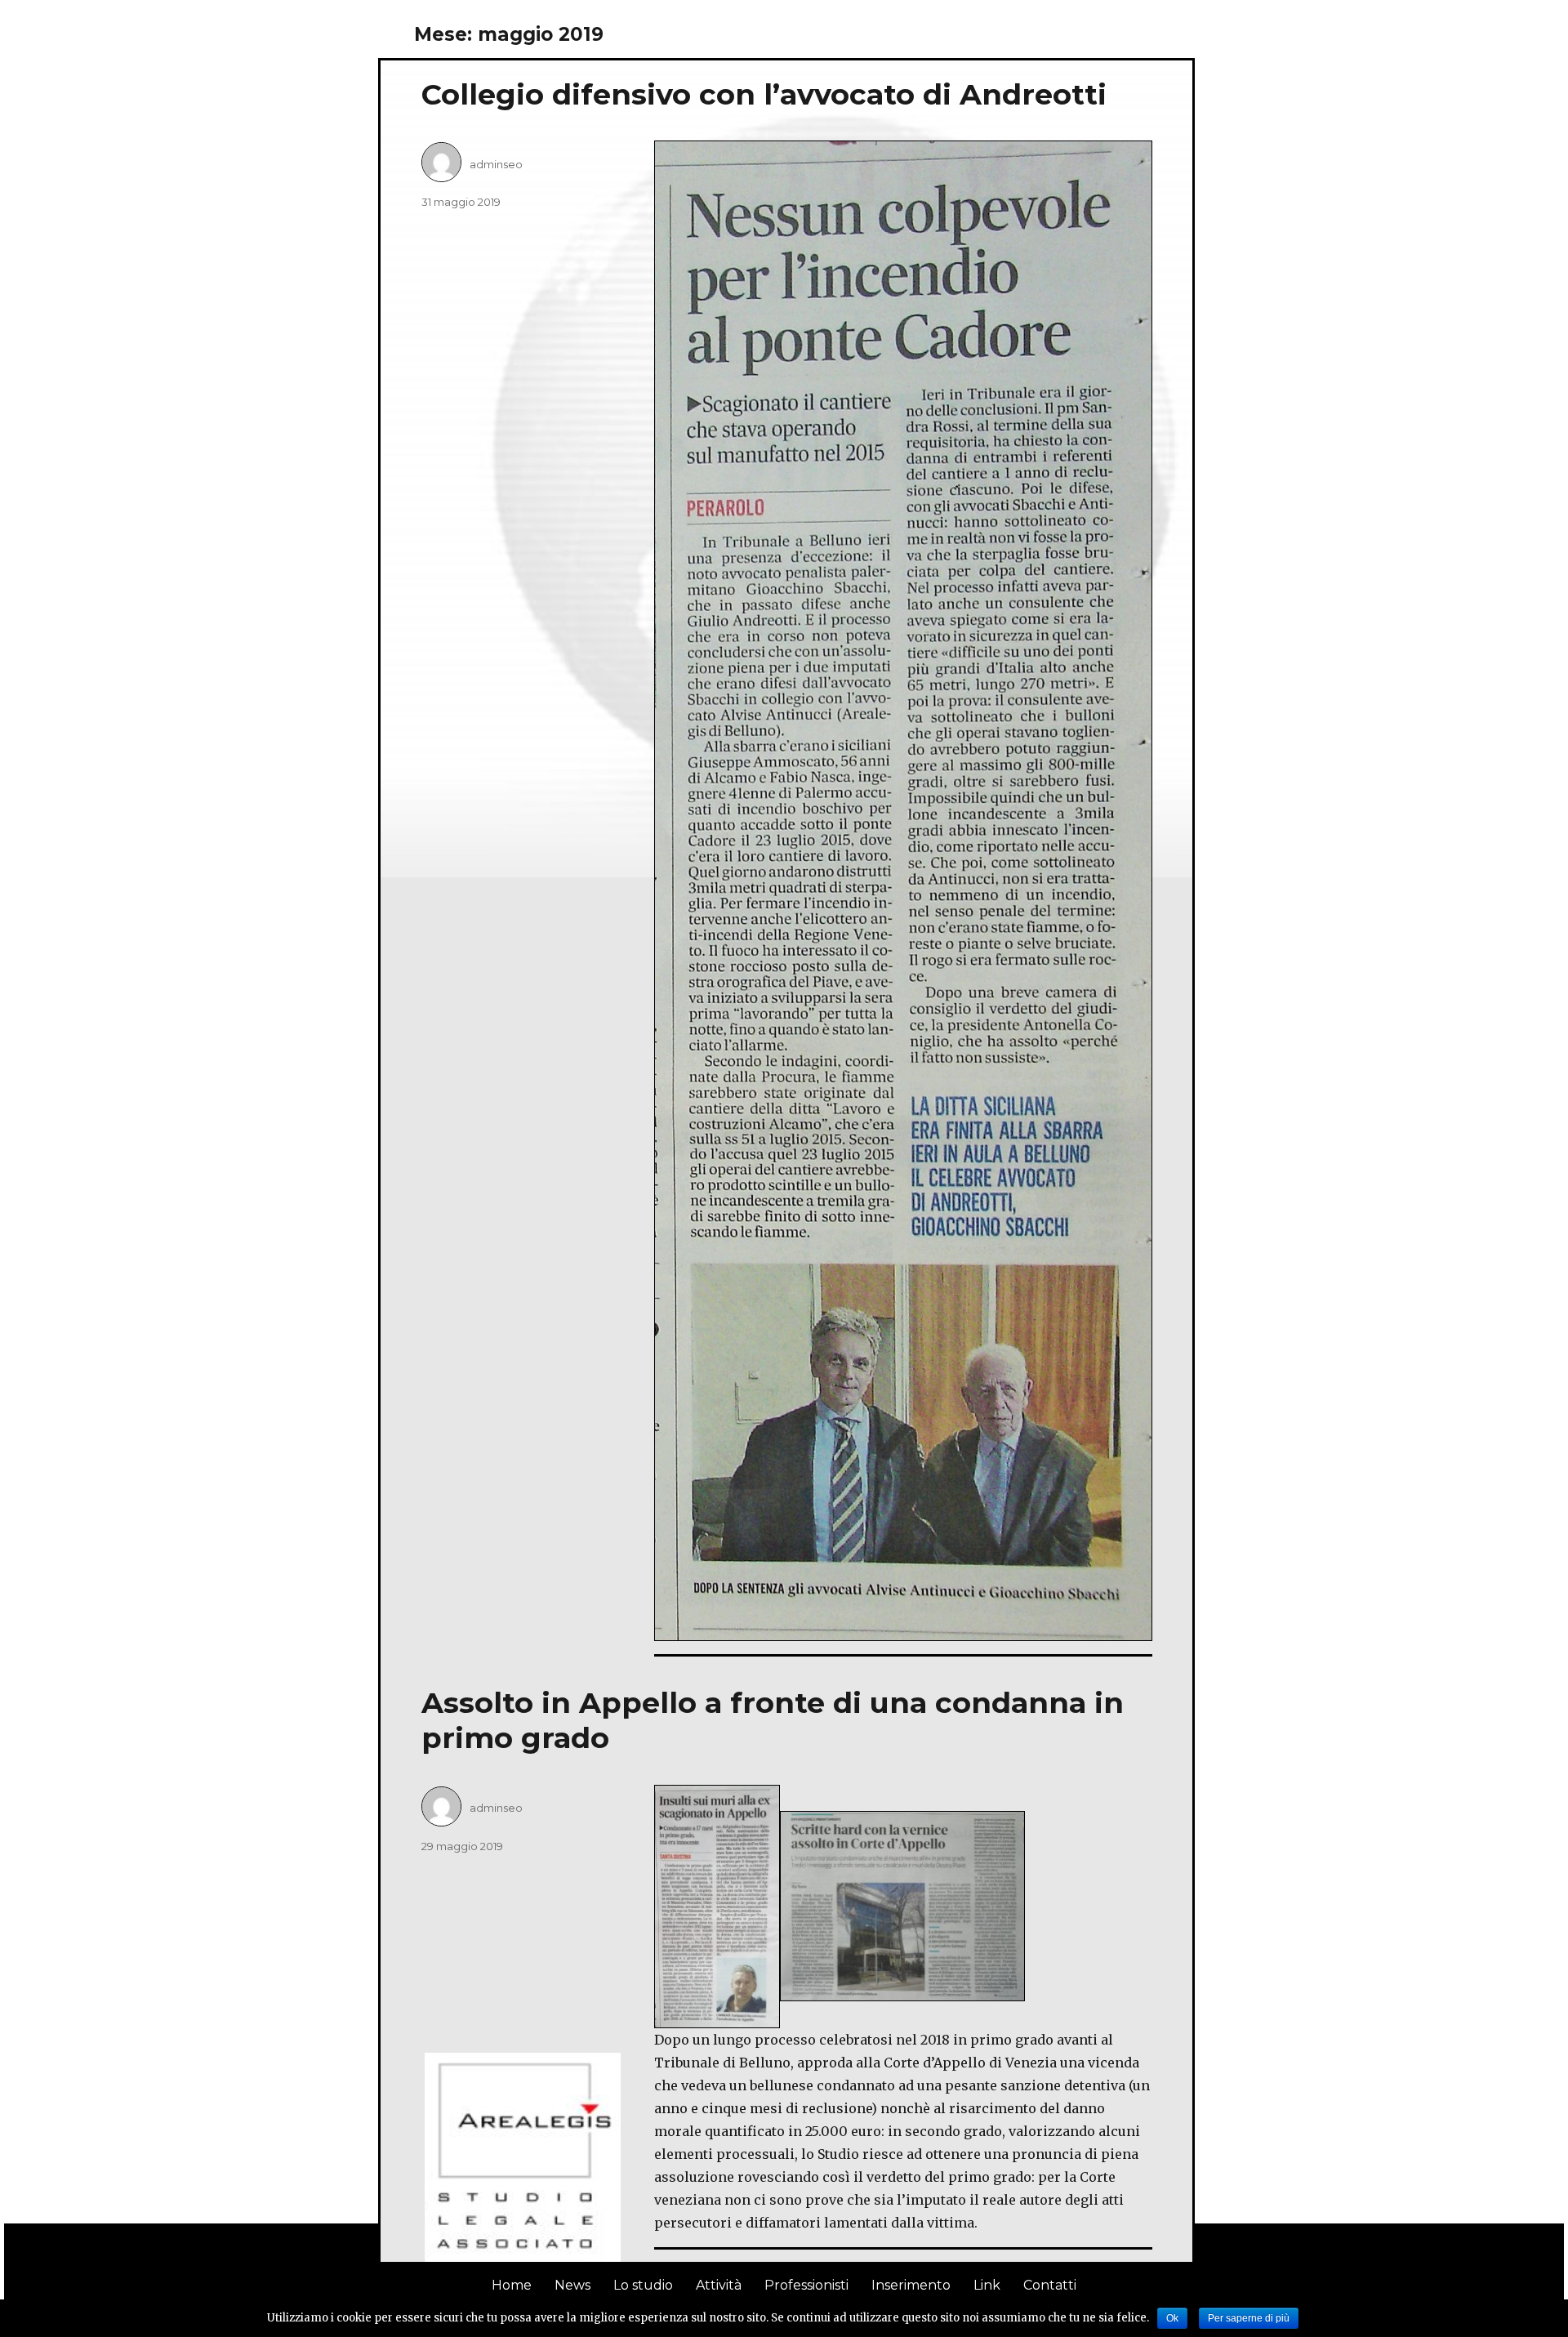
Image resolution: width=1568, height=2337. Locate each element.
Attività (719, 2285)
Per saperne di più (1249, 2318)
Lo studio (643, 2285)
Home (512, 2285)
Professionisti (806, 2285)
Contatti (1050, 2285)
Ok (1172, 2318)
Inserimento (911, 2285)
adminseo (496, 164)
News (572, 2285)
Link (987, 2285)
